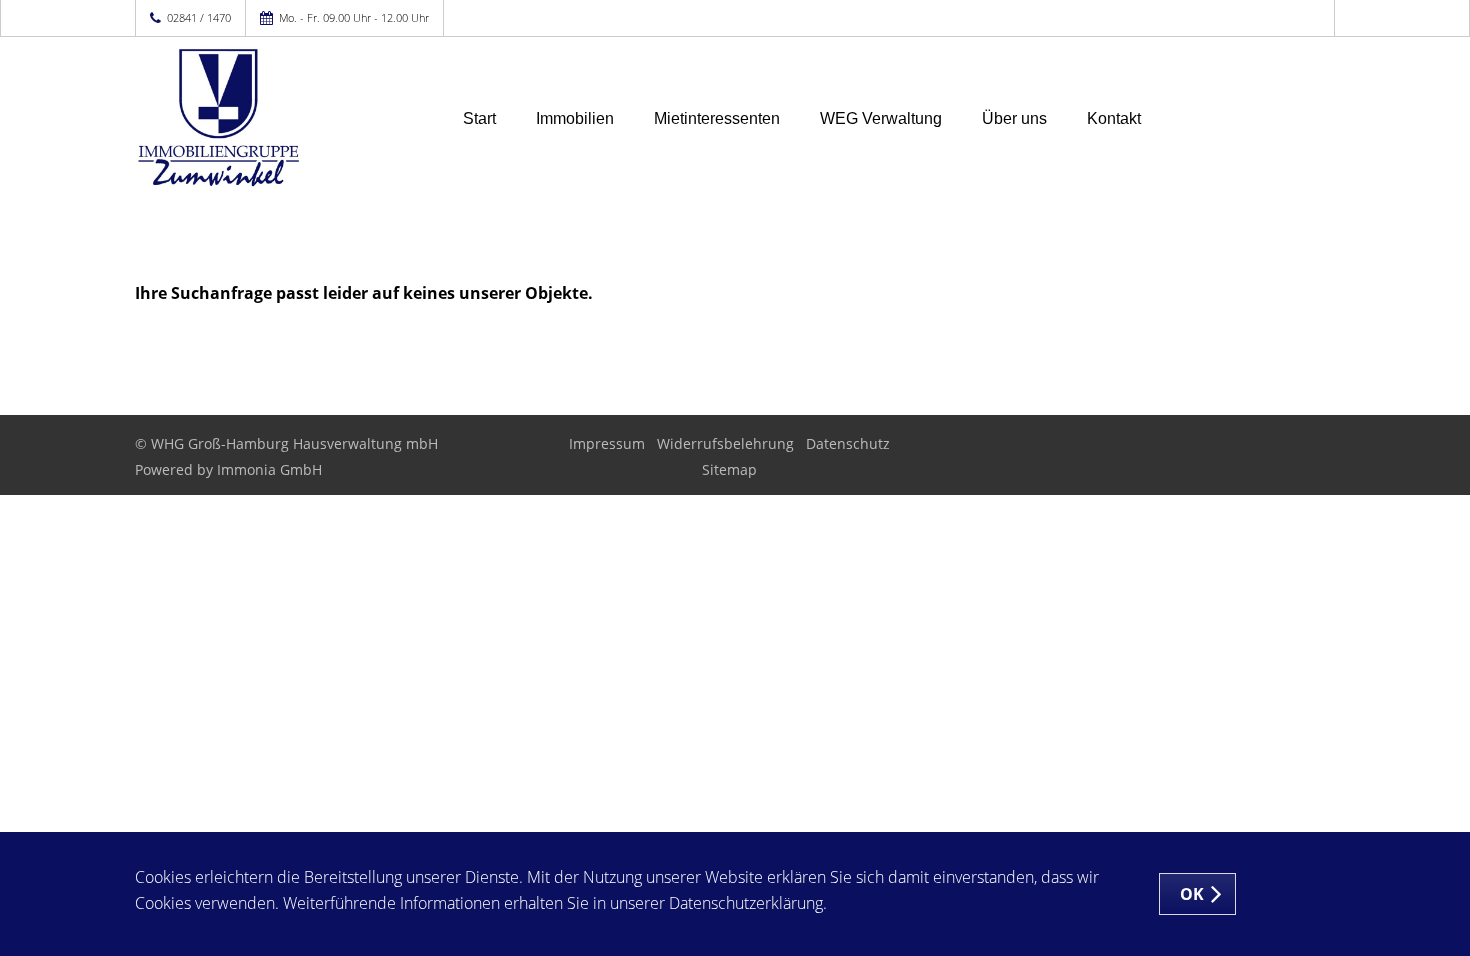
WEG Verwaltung (881, 118)
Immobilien (575, 118)
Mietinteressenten (717, 118)
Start (479, 118)
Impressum (607, 443)
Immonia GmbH (269, 469)
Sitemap (729, 469)
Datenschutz (848, 443)
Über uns (1014, 118)
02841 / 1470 (199, 17)
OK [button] (1192, 894)
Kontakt (1114, 118)
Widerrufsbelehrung (725, 443)
